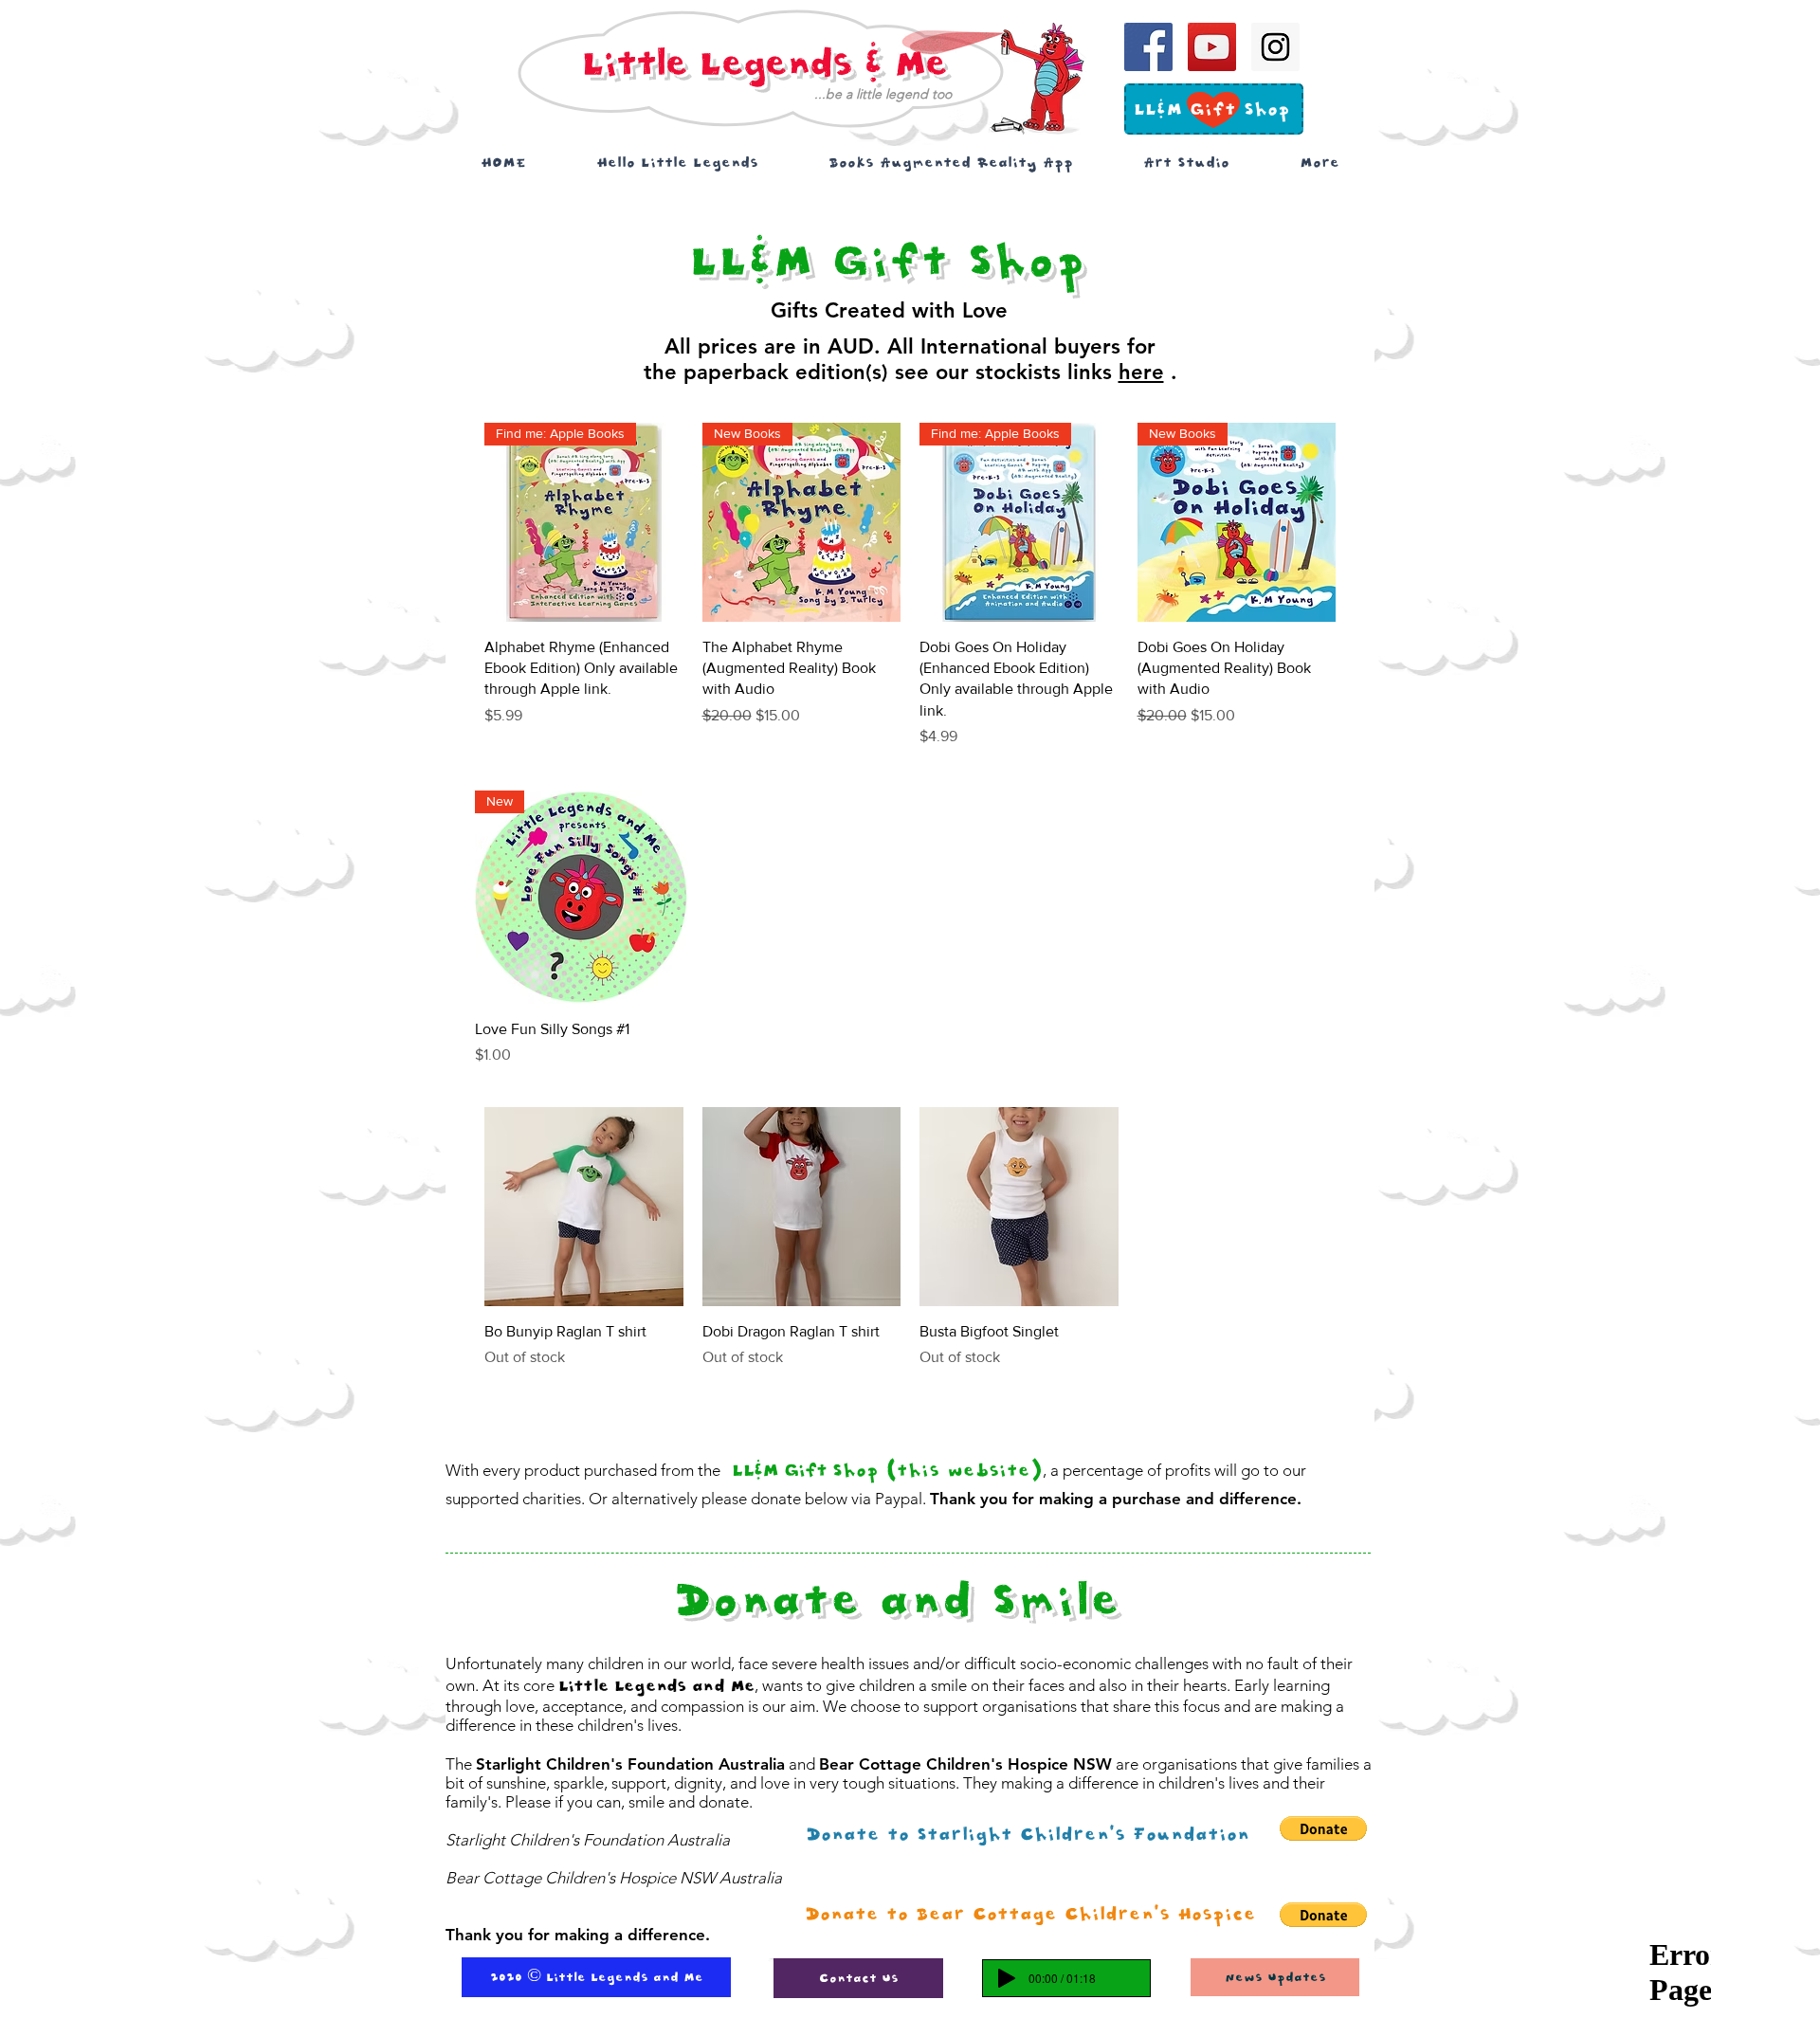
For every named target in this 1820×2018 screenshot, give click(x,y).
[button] (1030, 1915)
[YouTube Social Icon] (1212, 47)
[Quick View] (584, 1207)
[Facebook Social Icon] (1148, 47)
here (1141, 372)
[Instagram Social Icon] (1275, 47)
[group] (910, 585)
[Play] (1007, 1978)
